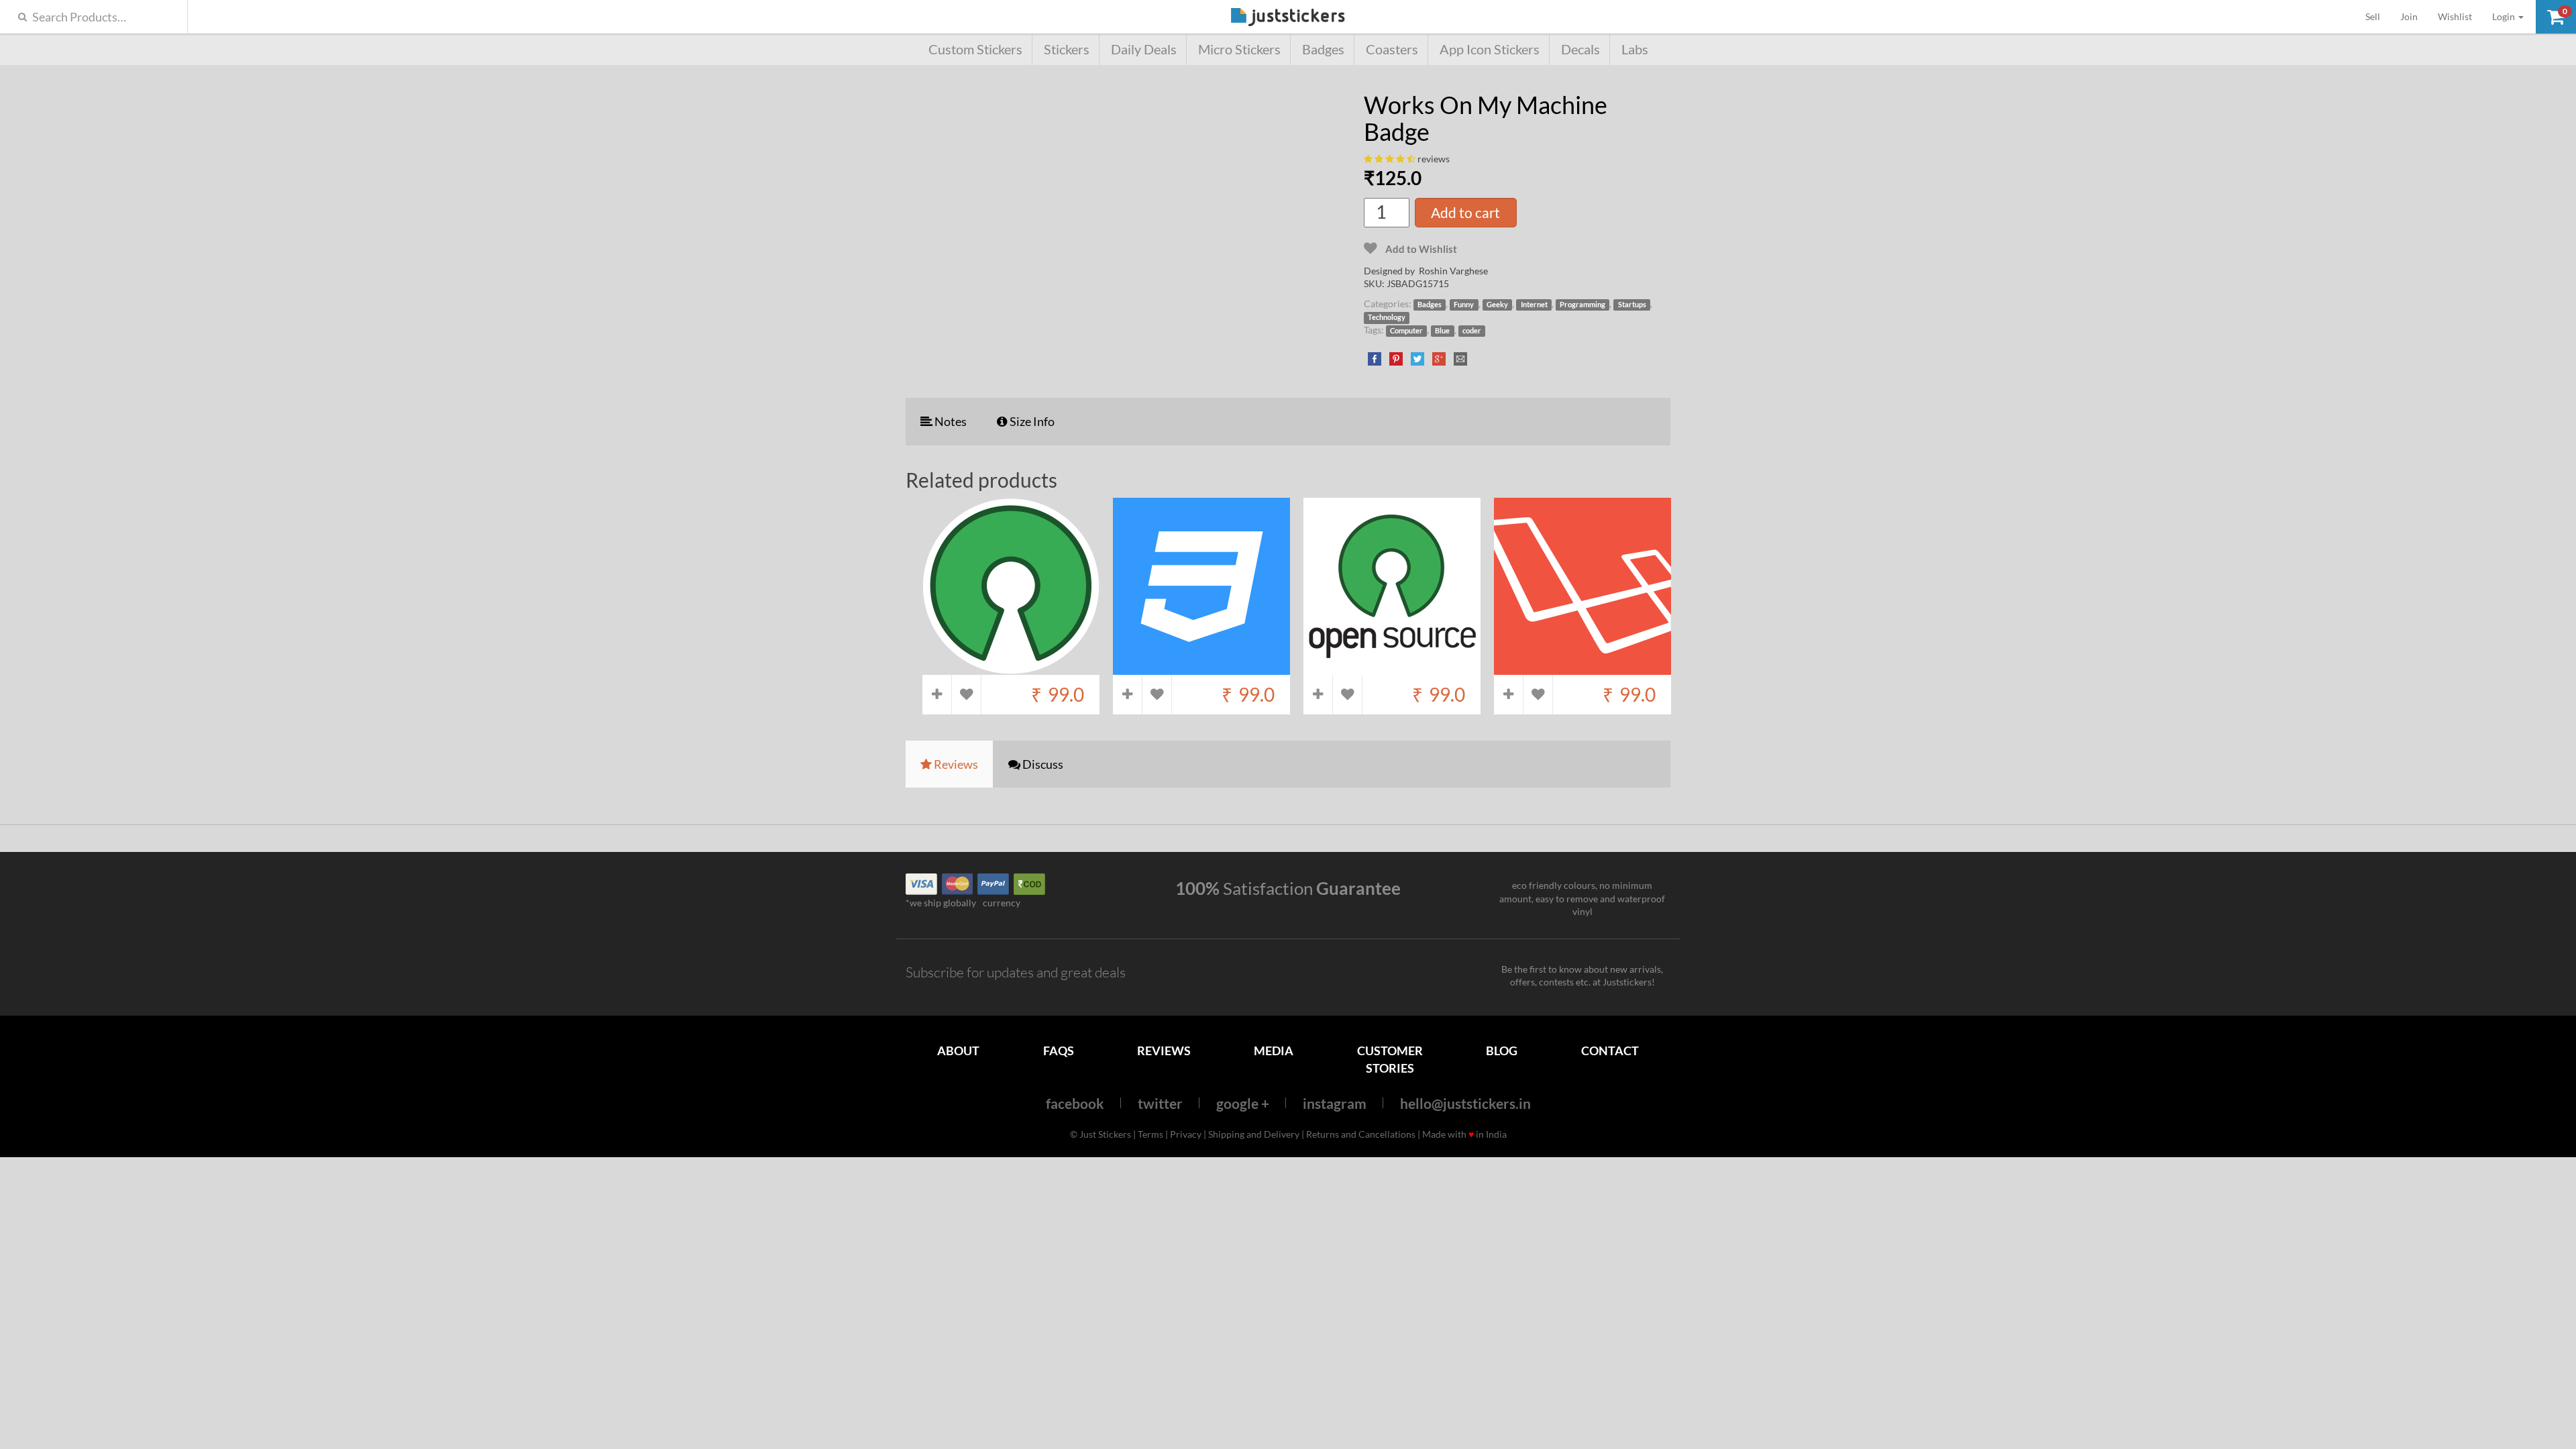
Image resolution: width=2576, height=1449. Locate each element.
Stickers (1067, 49)
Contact (1610, 1051)
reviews (1434, 159)
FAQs (1059, 1051)
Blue (1442, 331)
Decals (1580, 49)
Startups (1632, 305)
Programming (1582, 305)
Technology (1387, 317)
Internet (1534, 305)
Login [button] (2505, 16)
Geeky (1497, 305)
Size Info (1031, 421)
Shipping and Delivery (1254, 1134)
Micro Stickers (1239, 49)
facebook (1075, 1103)
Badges (1323, 49)
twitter (1160, 1103)
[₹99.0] (1011, 668)
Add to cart (1465, 212)
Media (1274, 1051)
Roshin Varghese (1453, 271)
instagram (1335, 1103)
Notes (950, 421)
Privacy (1186, 1134)
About (958, 1051)
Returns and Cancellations (1361, 1134)
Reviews (1164, 1051)
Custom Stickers (975, 49)
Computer (1406, 331)
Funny (1464, 305)
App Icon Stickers (1490, 49)
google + (1243, 1103)
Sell (2378, 16)
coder (1472, 331)
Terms (1150, 1134)
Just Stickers (1288, 18)
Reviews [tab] (955, 764)
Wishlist (2455, 16)
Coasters (1392, 49)
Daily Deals (1144, 49)
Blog (1502, 1051)
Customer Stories (1390, 1059)
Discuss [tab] (1042, 764)
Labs (1635, 49)
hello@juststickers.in (1465, 1103)
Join (2409, 16)
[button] (2556, 17)
